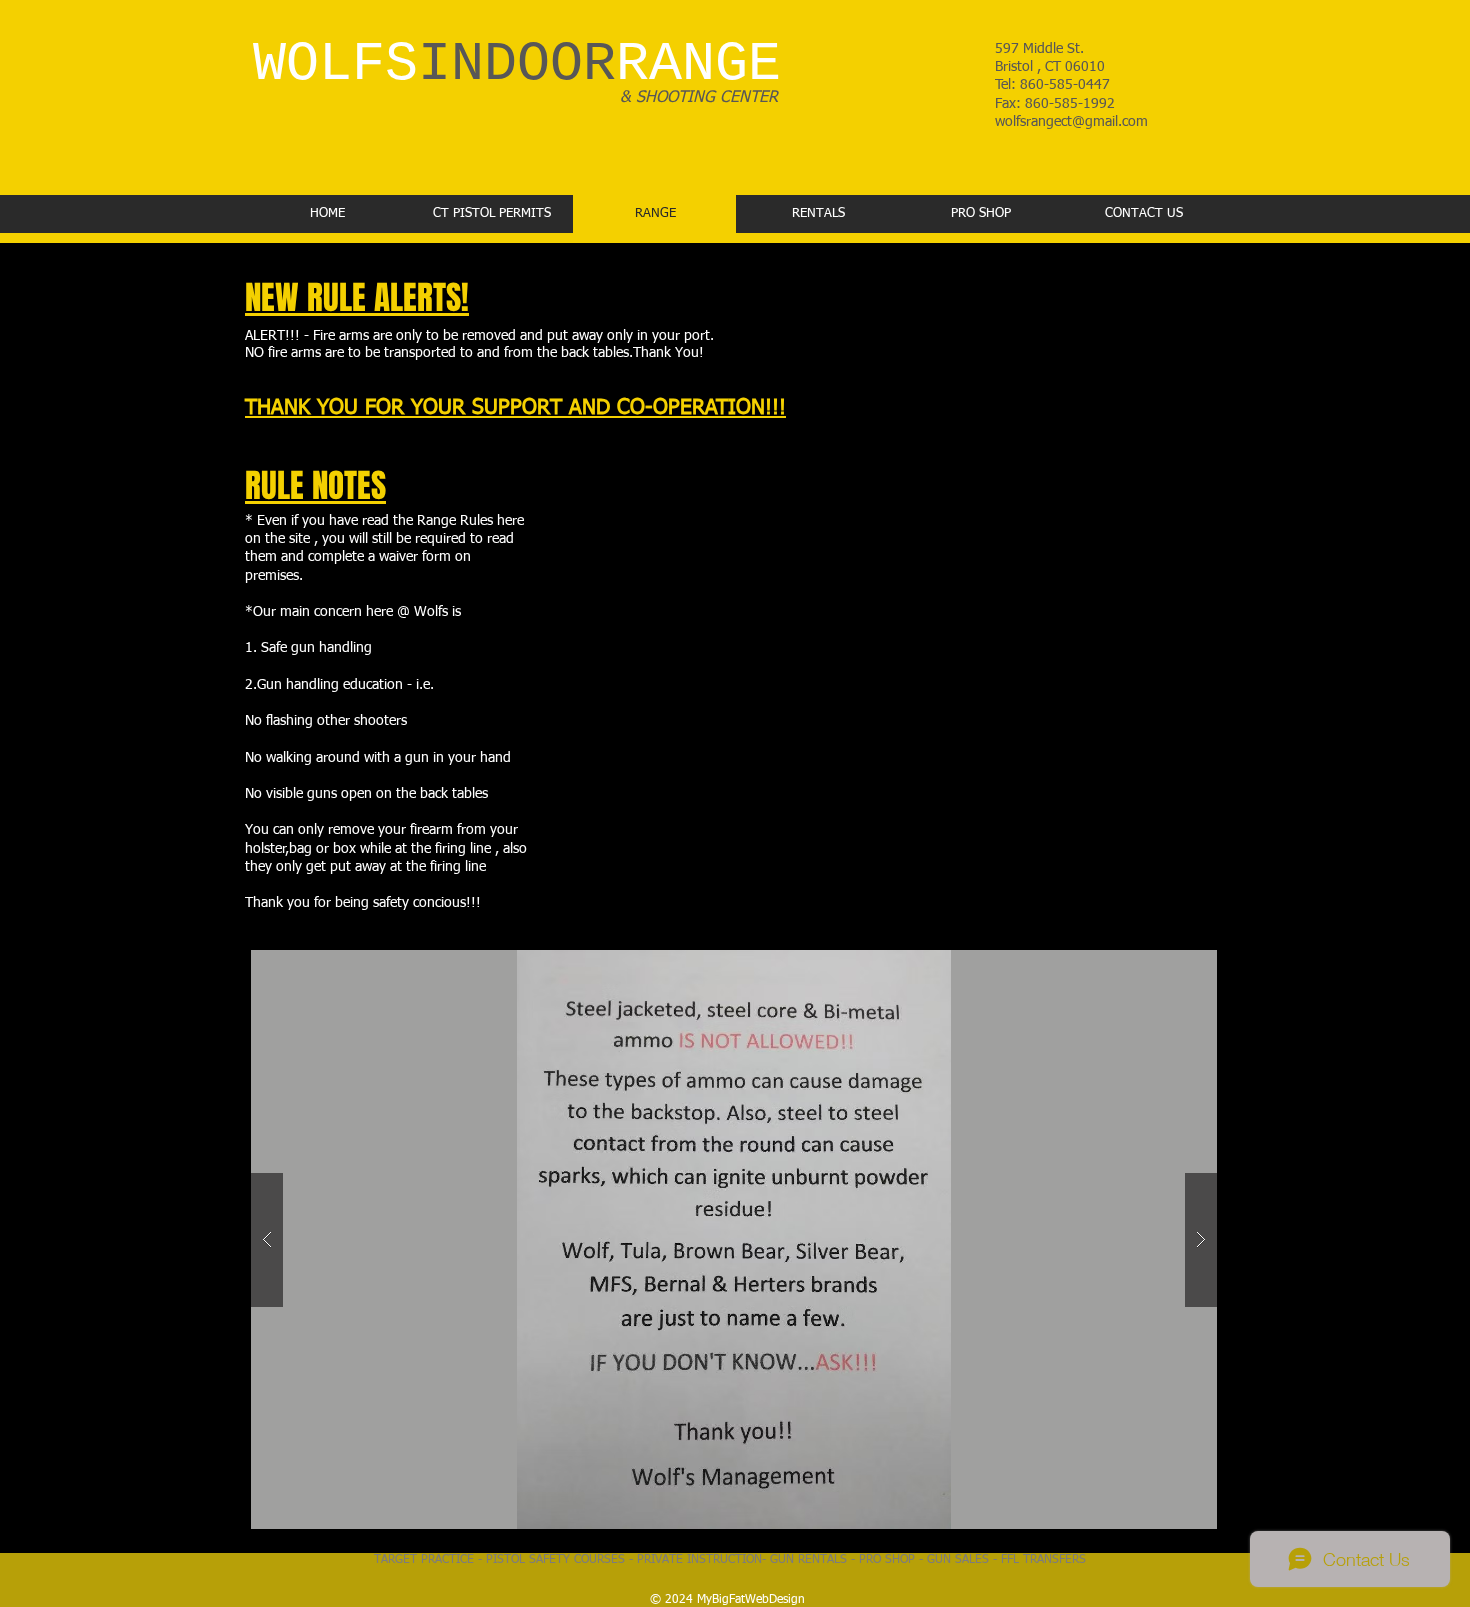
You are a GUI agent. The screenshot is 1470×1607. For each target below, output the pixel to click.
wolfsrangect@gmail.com (1071, 122)
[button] (734, 1239)
